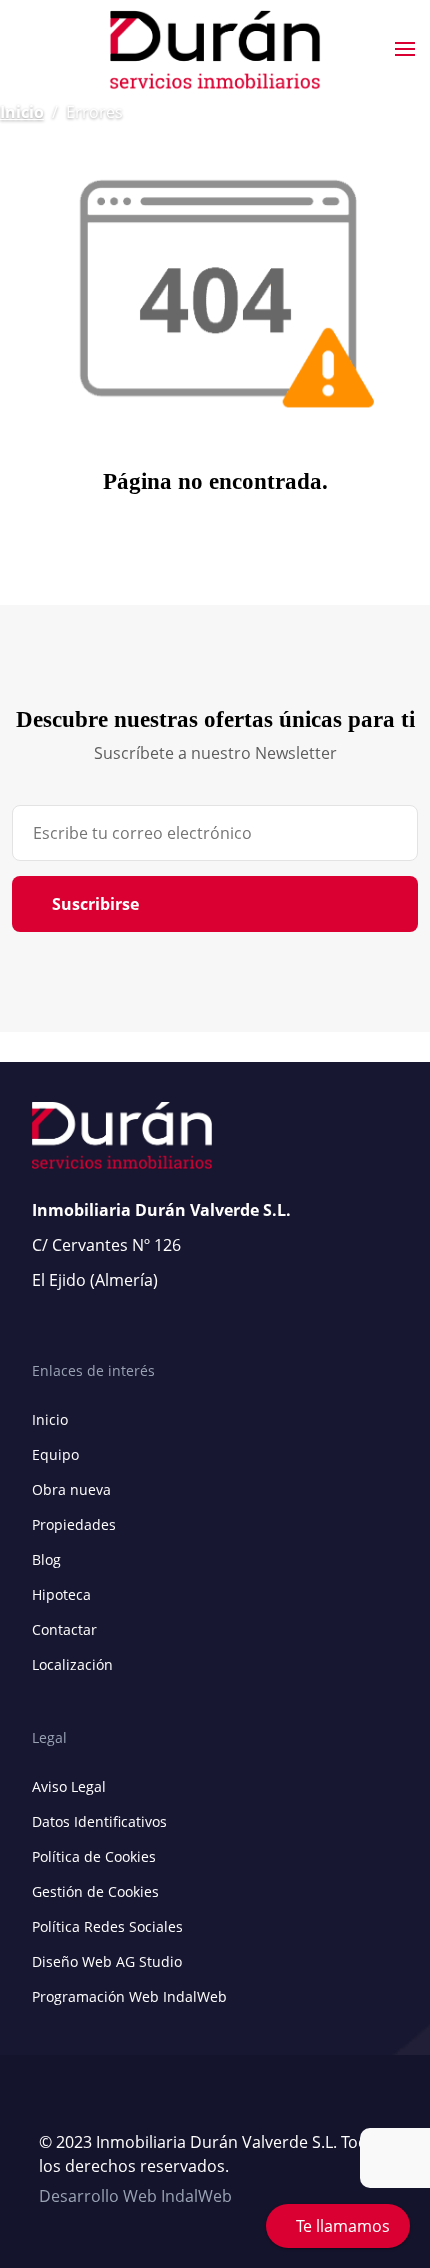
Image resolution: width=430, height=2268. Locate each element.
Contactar (64, 1629)
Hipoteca (61, 1594)
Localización (72, 1664)
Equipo (55, 1454)
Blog (46, 1559)
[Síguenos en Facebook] (69, 2107)
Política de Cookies (94, 1856)
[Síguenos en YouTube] (49, 2107)
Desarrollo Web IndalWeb (135, 2196)
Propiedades (74, 1524)
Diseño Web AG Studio (107, 1961)
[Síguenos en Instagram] (89, 2107)
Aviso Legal (69, 1786)
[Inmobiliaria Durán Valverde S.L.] (215, 50)
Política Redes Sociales (107, 1926)
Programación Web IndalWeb (129, 1996)
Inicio (22, 112)
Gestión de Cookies (95, 1891)
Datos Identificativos (99, 1821)
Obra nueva (71, 1489)
